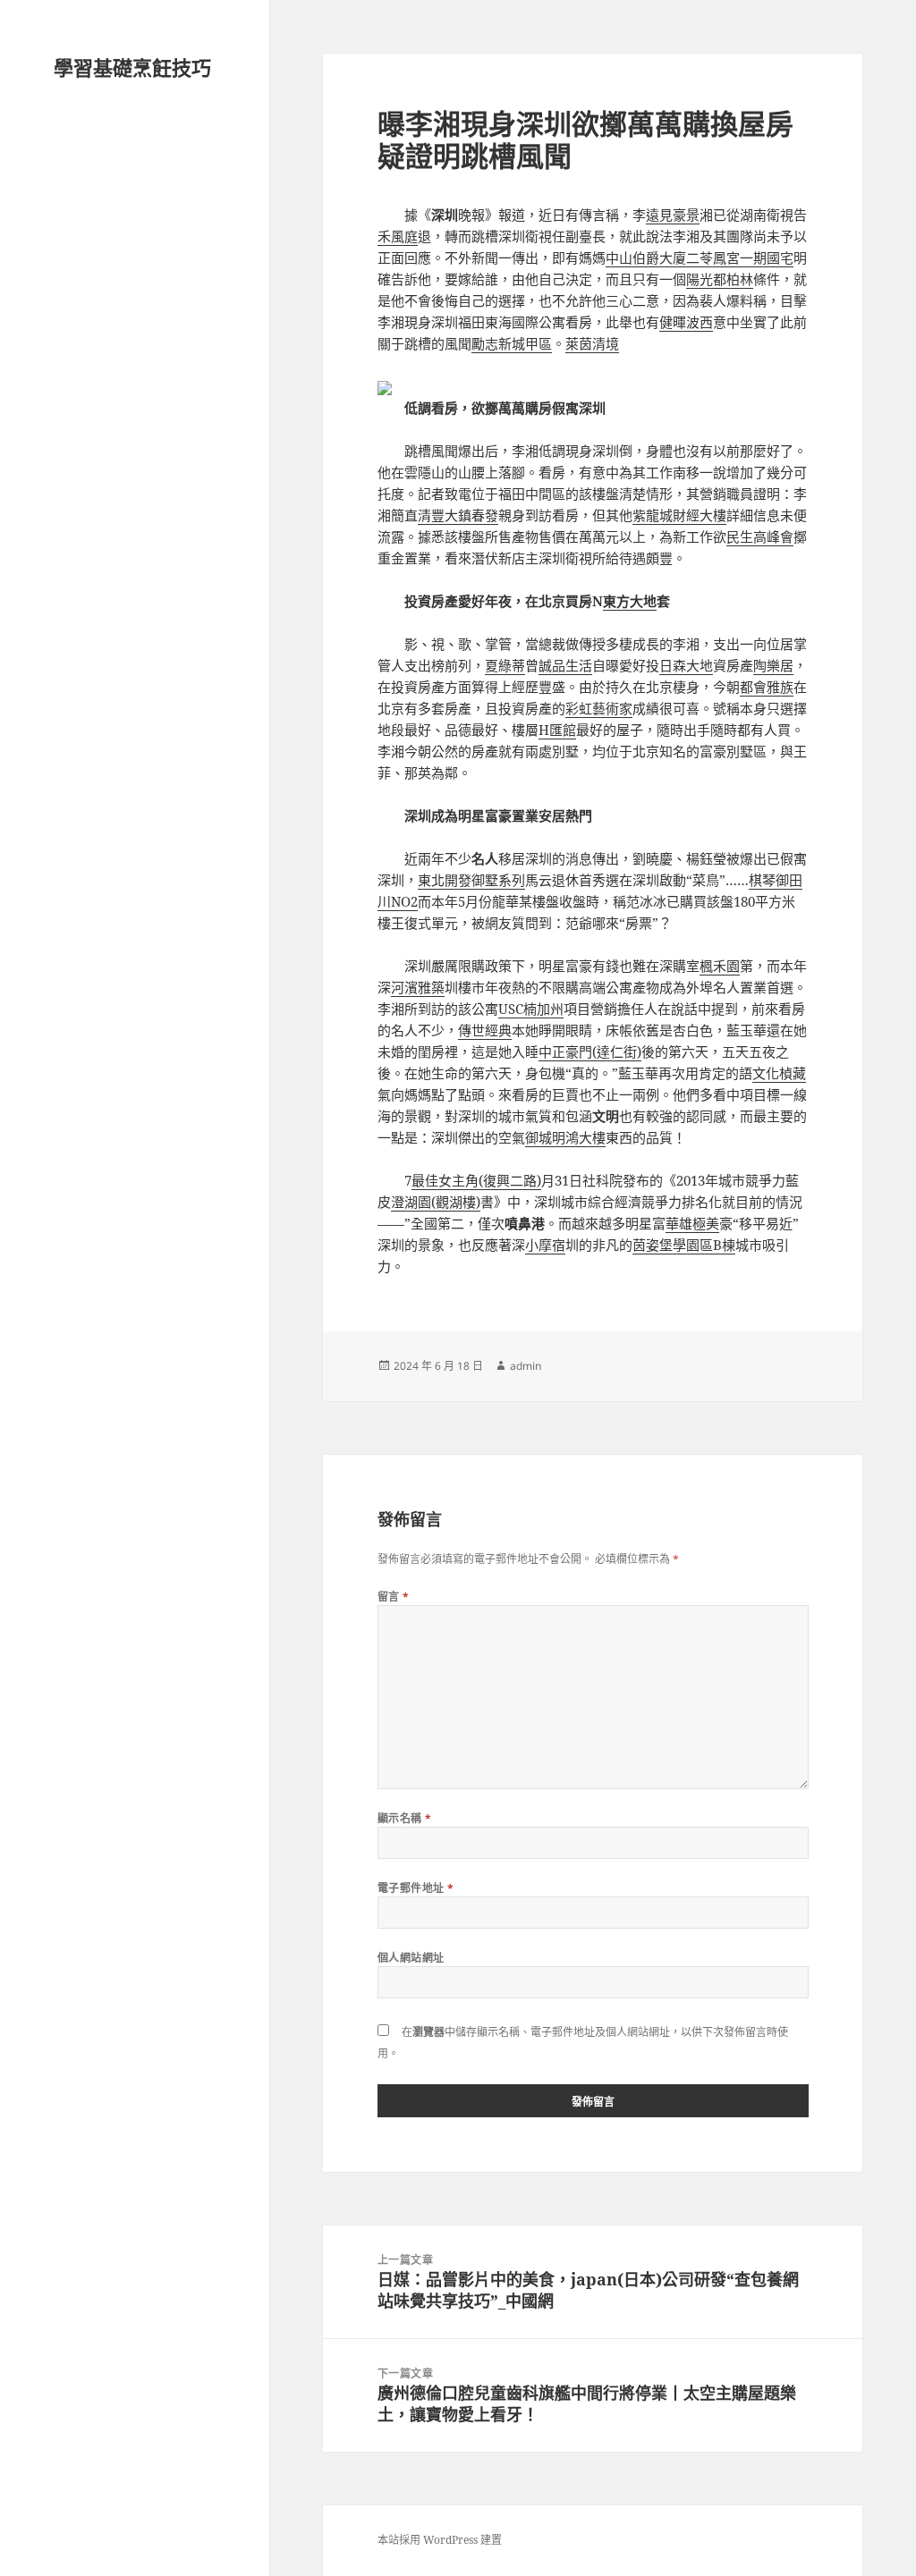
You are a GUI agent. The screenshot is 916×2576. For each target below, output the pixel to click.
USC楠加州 (531, 1009)
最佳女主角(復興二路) (476, 1180)
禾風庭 (398, 236)
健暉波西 (686, 322)
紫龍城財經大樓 (679, 515)
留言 (394, 1596)
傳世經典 (485, 1030)
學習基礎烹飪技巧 (132, 67)
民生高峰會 (760, 536)
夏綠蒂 (505, 665)
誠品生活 (565, 665)
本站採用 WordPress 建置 (440, 2540)
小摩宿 (545, 1245)
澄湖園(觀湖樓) (436, 1202)
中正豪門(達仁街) (590, 1052)
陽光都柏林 (720, 279)
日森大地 (686, 665)
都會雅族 (767, 687)
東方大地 (630, 601)
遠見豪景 (673, 215)
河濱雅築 (418, 987)
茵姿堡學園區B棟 (684, 1245)
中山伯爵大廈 (646, 258)
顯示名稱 (405, 1818)
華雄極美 (692, 1223)
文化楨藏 (779, 1073)
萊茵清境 (592, 343)
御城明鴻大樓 (565, 1137)
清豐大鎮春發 (458, 515)
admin (526, 1366)
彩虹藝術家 (599, 708)
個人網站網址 (411, 1958)
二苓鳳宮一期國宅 (740, 258)
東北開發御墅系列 (471, 880)
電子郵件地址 (416, 1888)
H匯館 (557, 730)
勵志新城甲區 (512, 343)
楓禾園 (720, 966)
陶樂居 (773, 665)
